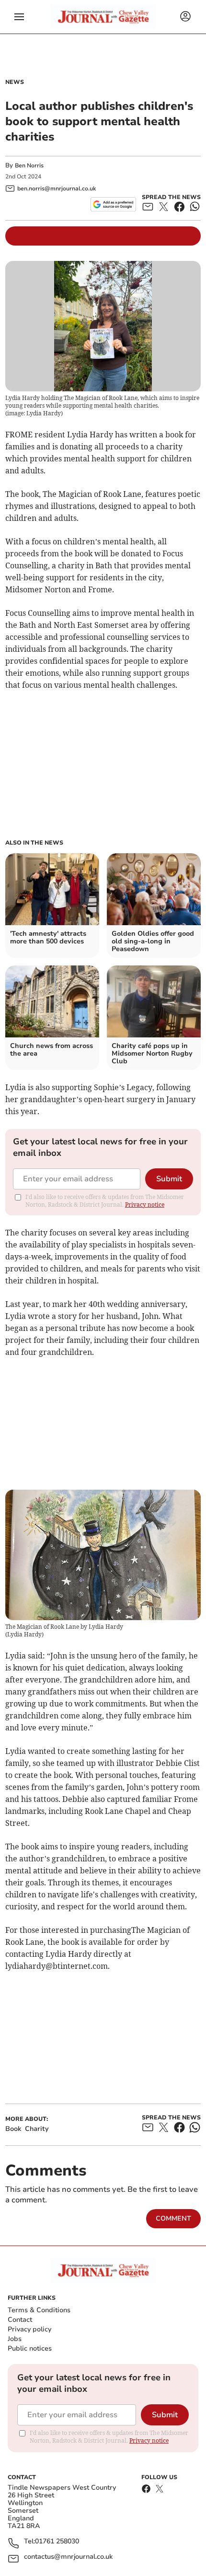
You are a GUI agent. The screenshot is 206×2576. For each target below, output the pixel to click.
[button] (19, 17)
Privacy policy (29, 2329)
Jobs (15, 2339)
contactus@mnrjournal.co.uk (68, 2557)
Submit (169, 1179)
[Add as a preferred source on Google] (113, 204)
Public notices (30, 2348)
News (15, 82)
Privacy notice (145, 1205)
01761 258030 (57, 2542)
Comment (173, 2218)
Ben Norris (29, 165)
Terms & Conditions (39, 2310)
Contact (20, 2320)
